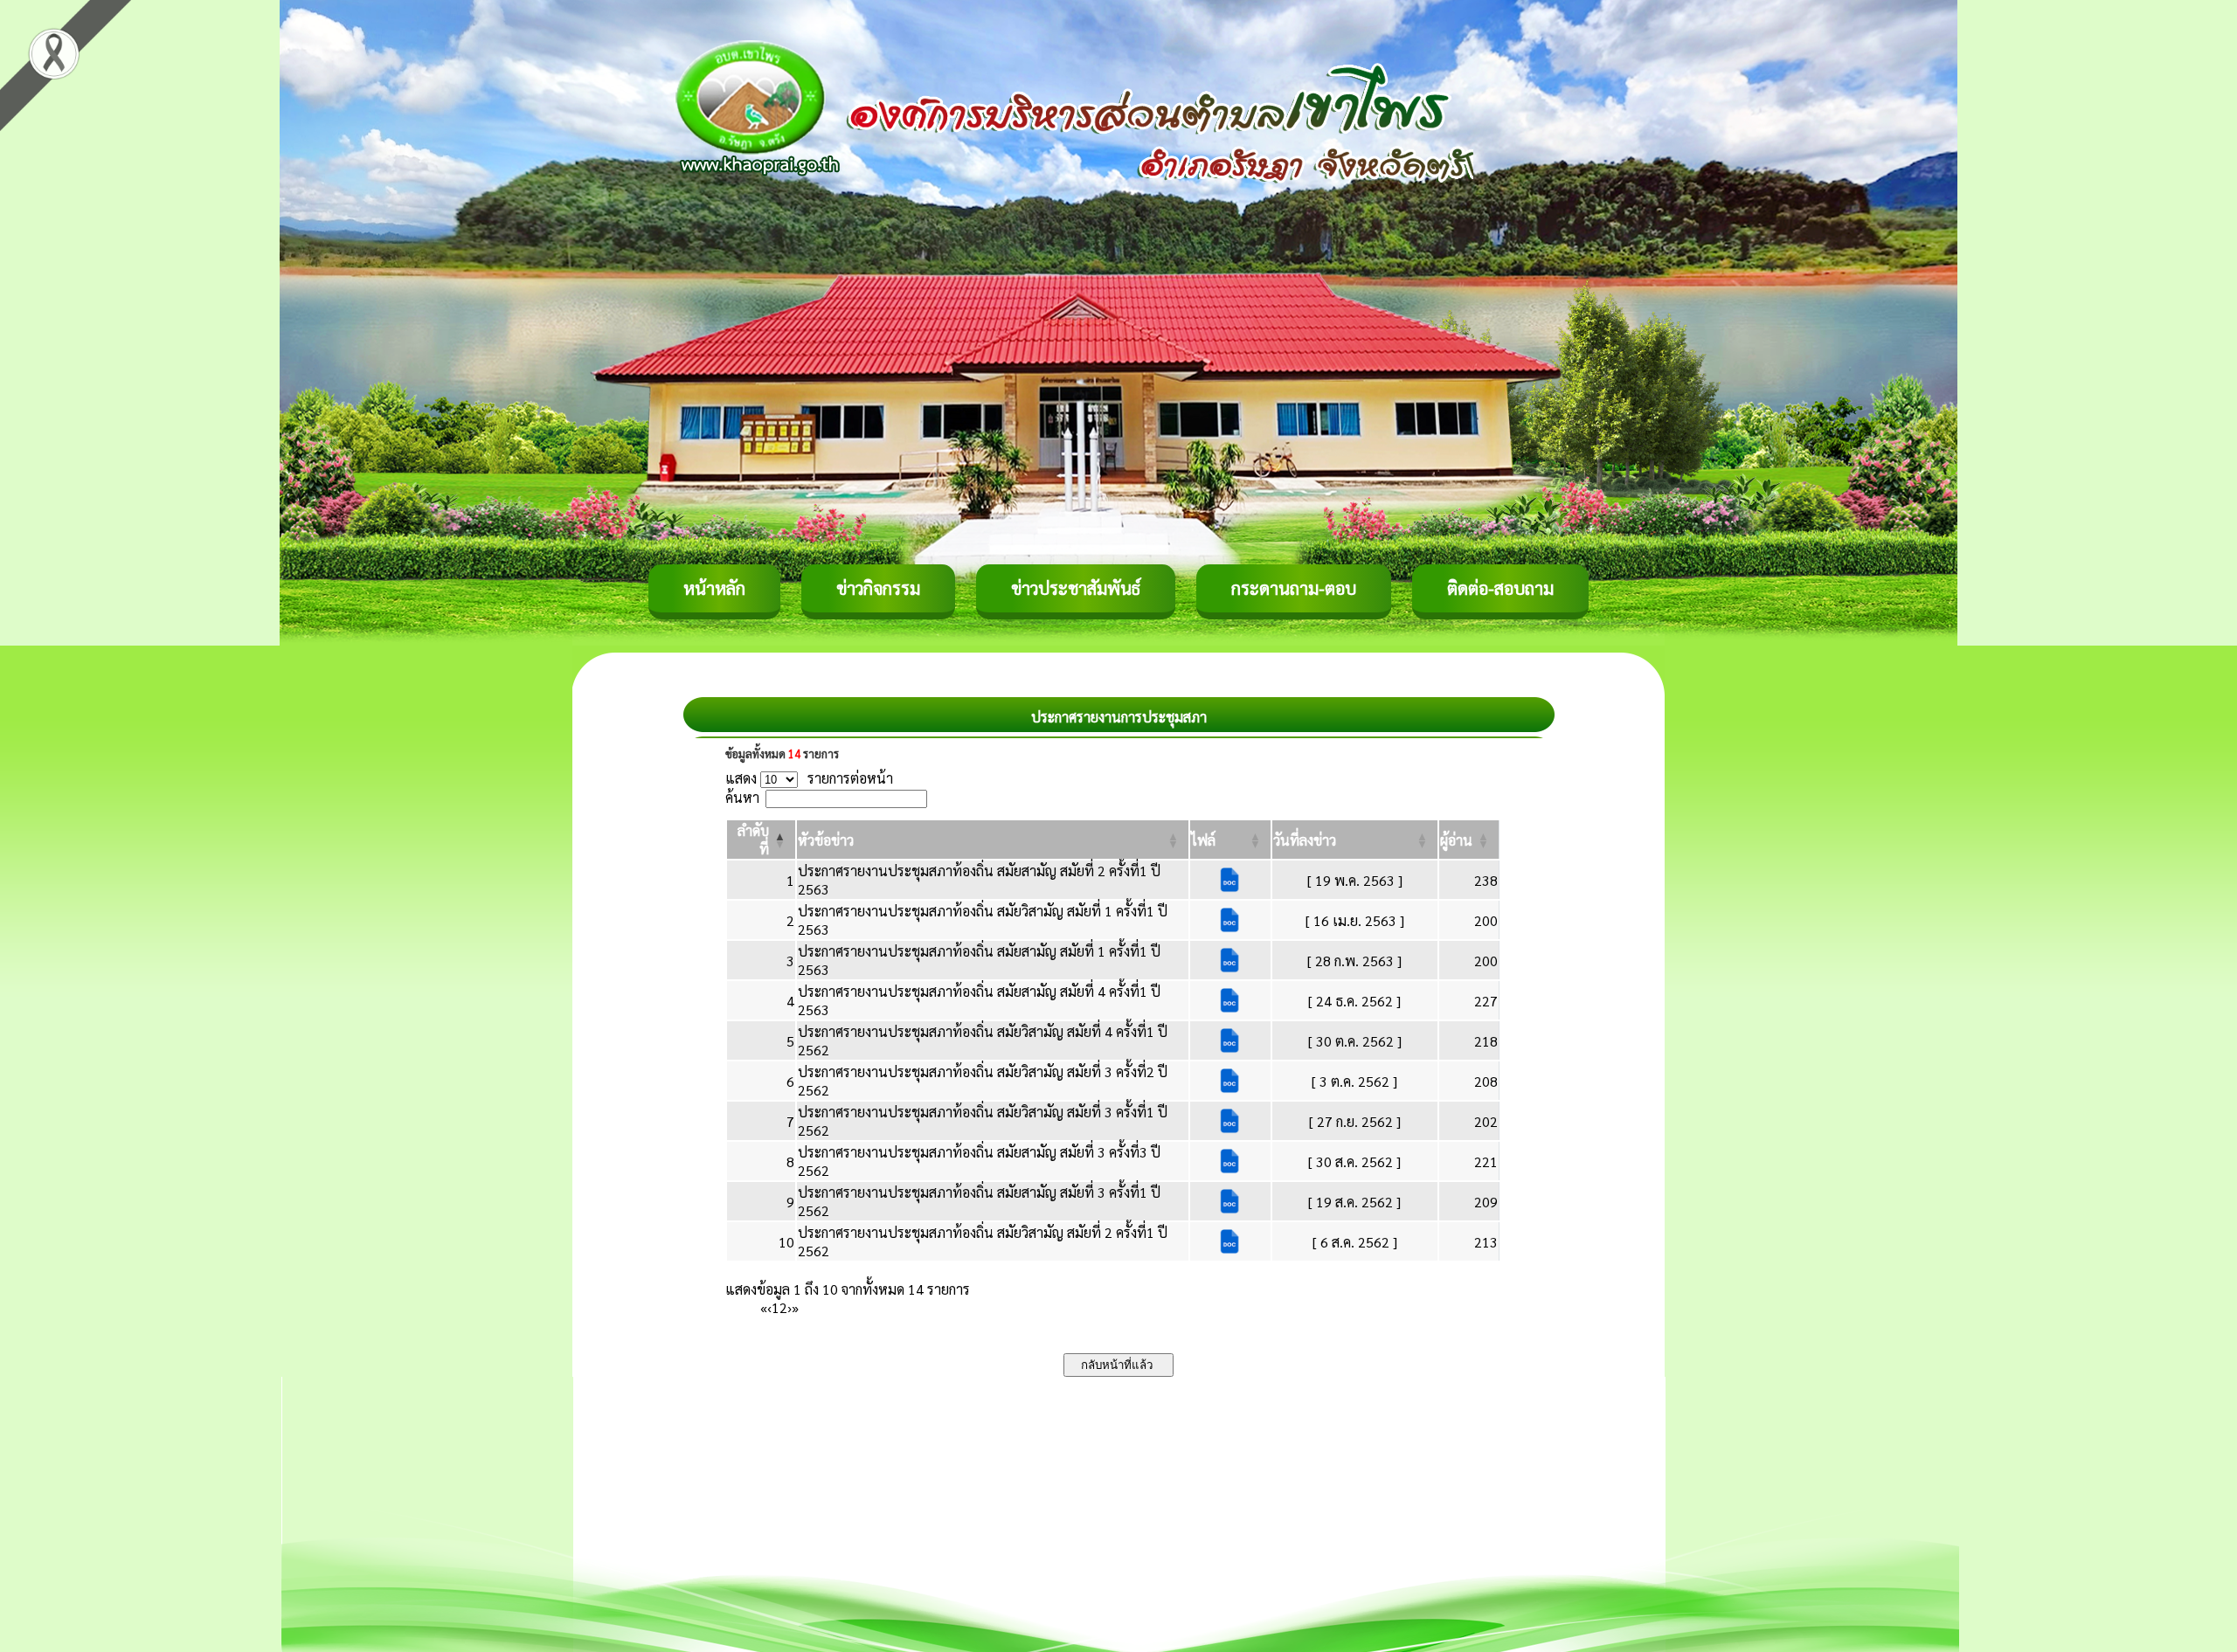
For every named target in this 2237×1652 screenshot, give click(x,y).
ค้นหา (742, 797)
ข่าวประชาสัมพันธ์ (1076, 588)
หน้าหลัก (714, 588)
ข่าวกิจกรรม (878, 588)
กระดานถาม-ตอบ (1294, 588)
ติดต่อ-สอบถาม (1500, 588)
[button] (826, 840)
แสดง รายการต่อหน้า (809, 778)
